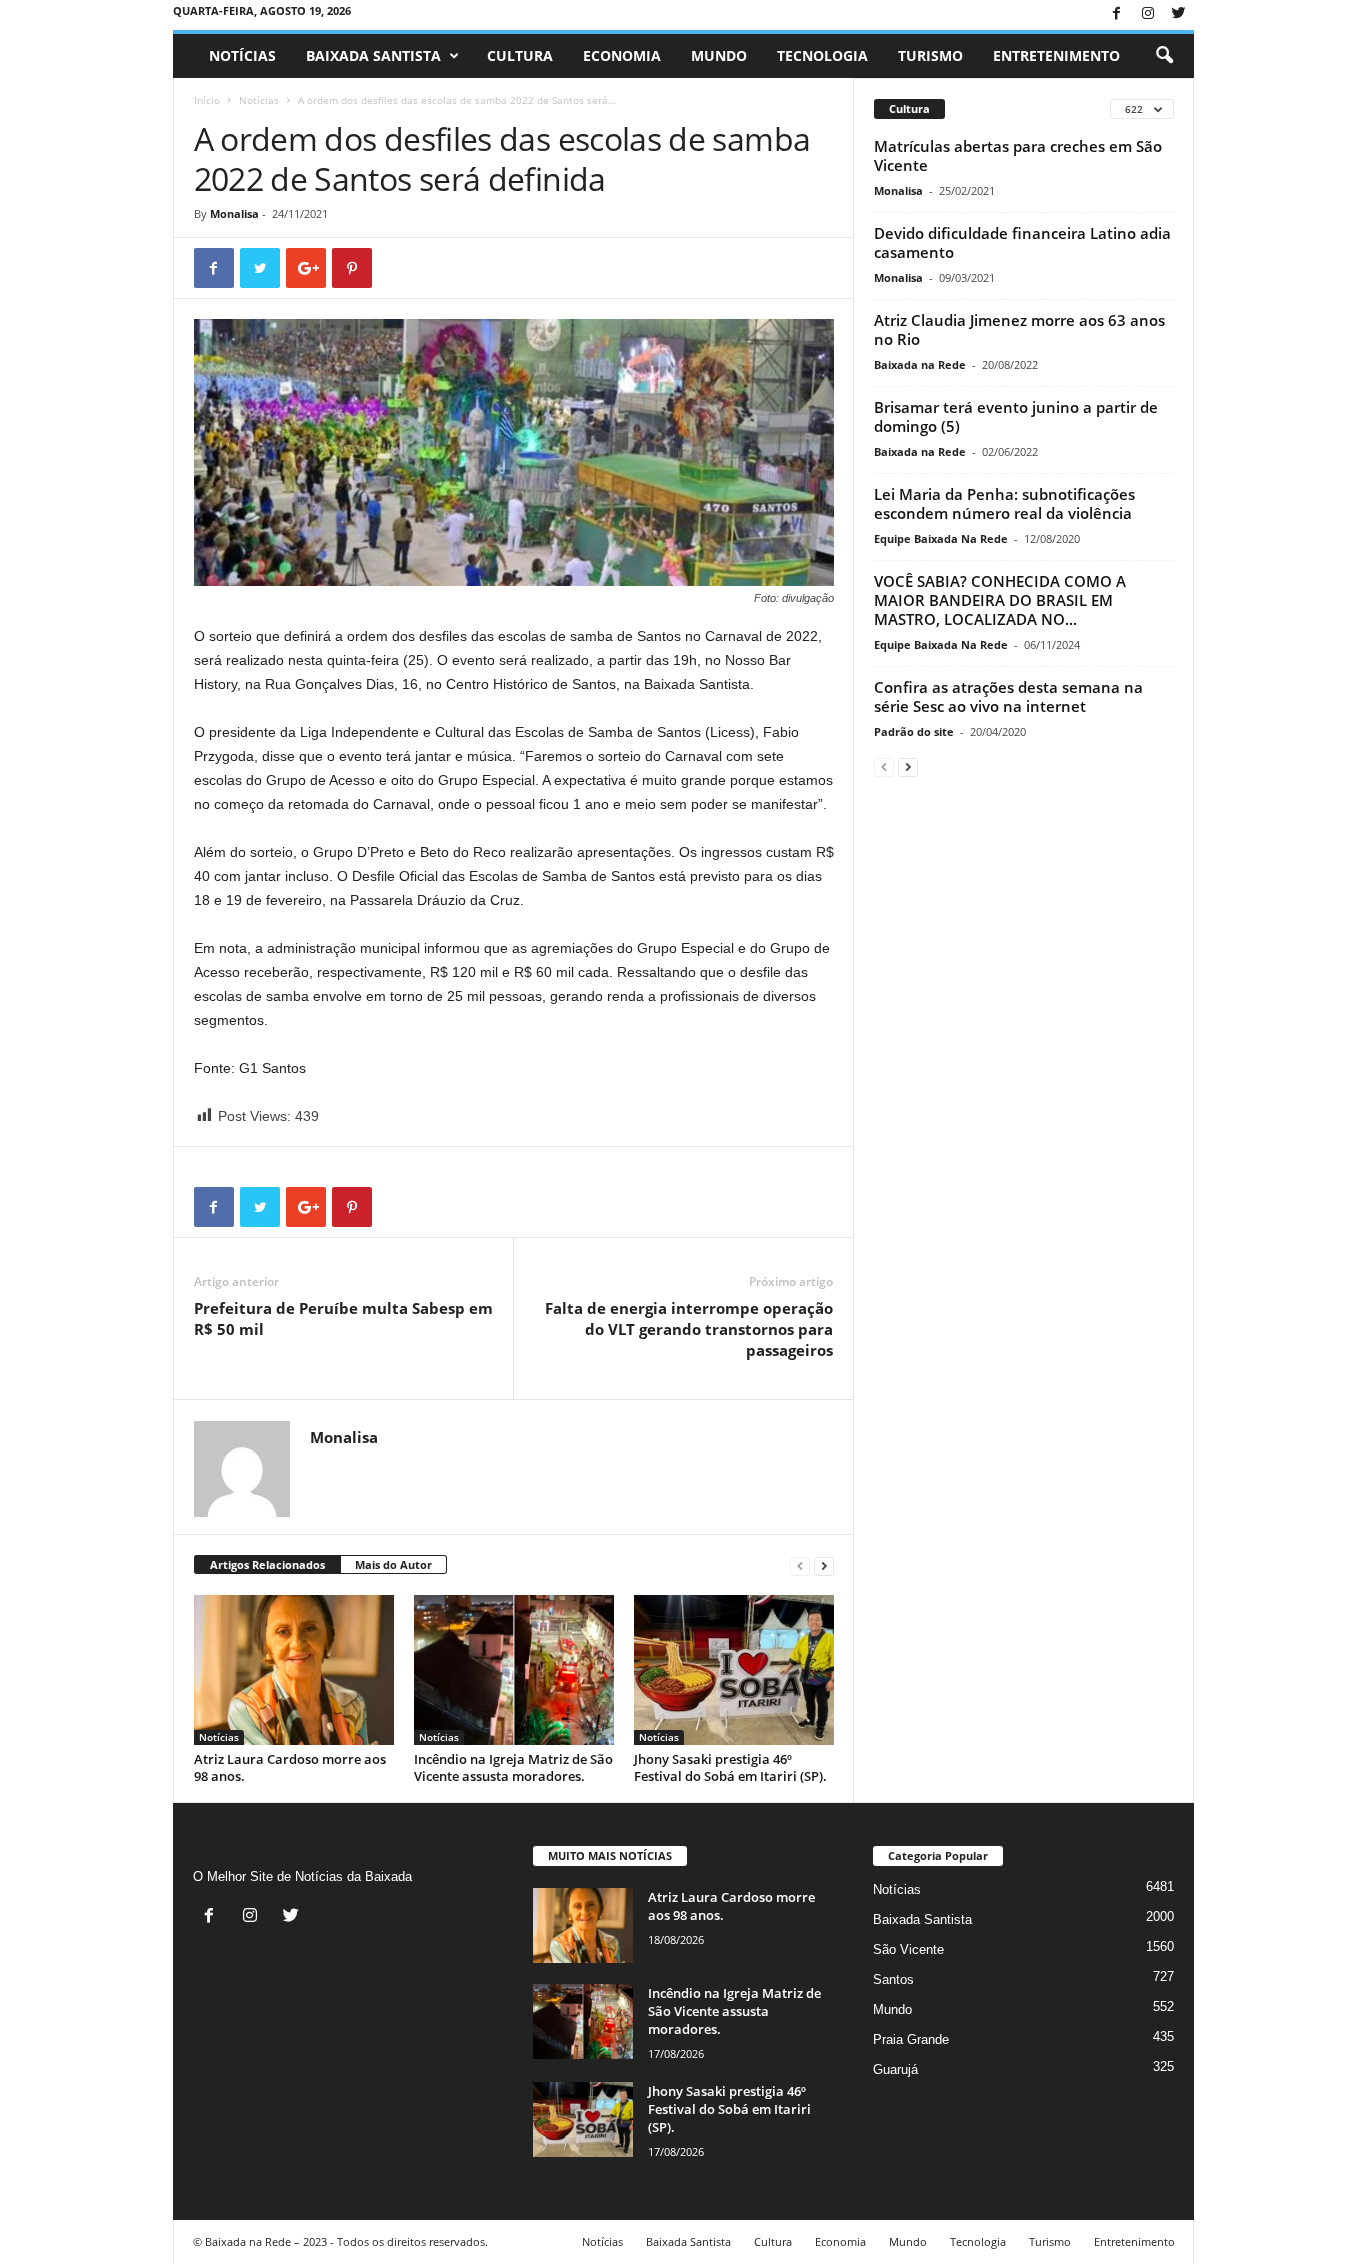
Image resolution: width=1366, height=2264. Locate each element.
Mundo (719, 55)
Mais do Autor (393, 1564)
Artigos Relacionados (267, 1564)
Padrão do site (914, 731)
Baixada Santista (373, 55)
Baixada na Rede (920, 364)
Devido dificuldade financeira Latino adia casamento (1022, 242)
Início (207, 100)
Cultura (520, 55)
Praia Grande (911, 2039)
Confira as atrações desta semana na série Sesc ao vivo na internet (1008, 696)
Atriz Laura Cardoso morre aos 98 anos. (290, 1767)
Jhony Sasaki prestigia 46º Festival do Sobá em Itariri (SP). (730, 1767)
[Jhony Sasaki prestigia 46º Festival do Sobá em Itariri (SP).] (734, 1670)
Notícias (242, 55)
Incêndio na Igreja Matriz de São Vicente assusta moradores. (513, 1767)
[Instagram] (1148, 14)
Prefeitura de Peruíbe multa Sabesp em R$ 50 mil (343, 1318)
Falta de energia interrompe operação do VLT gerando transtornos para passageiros (689, 1329)
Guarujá (895, 2069)
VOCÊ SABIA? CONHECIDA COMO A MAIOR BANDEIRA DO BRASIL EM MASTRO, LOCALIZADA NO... (1000, 600)
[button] (1164, 56)
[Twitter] (1179, 14)
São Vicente (908, 1949)
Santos (893, 1979)
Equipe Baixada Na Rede (941, 538)
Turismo (930, 55)
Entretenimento (1056, 55)
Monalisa (234, 213)
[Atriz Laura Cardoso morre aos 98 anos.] (294, 1670)
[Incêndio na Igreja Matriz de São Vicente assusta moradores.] (514, 1670)
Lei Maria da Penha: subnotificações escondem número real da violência (1004, 503)
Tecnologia (822, 55)
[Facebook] (1117, 14)
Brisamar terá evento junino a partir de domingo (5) (1016, 416)
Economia (622, 55)
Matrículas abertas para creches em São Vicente (1018, 155)
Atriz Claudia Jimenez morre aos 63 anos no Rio (1019, 329)
